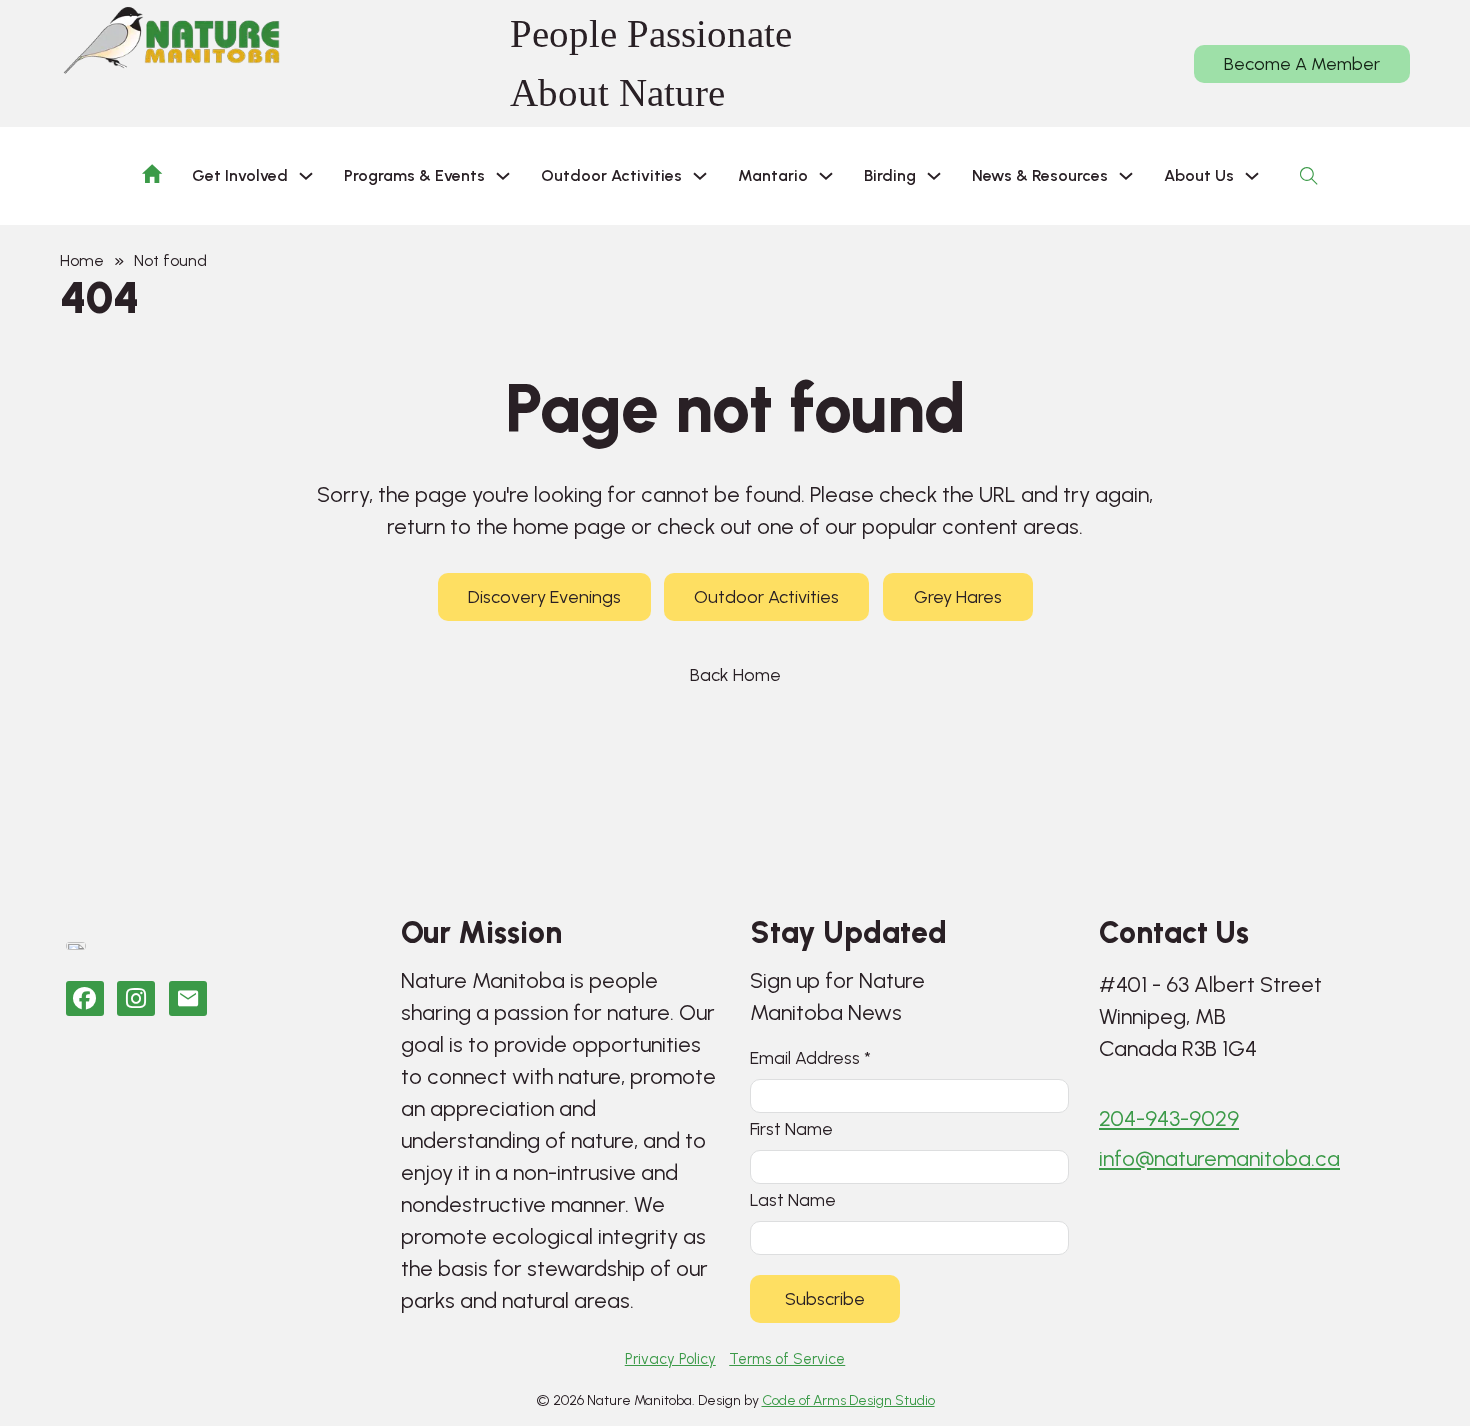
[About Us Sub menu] (1252, 176)
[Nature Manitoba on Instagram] (136, 998)
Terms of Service (787, 1359)
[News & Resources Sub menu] (1126, 176)
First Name (791, 1128)
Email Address (810, 1057)
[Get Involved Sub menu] (306, 176)
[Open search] (1309, 176)
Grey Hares (958, 597)
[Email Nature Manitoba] (188, 998)
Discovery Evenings (544, 597)
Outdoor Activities (766, 597)
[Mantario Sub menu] (826, 176)
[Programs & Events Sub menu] (503, 176)
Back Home (735, 675)
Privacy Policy (670, 1359)
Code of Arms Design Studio (848, 1400)
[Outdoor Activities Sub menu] (700, 176)
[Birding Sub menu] (934, 176)
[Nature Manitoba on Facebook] (85, 998)
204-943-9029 (1169, 1118)
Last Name (793, 1199)
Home (82, 260)
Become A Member (1302, 64)
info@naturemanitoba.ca (1219, 1158)
